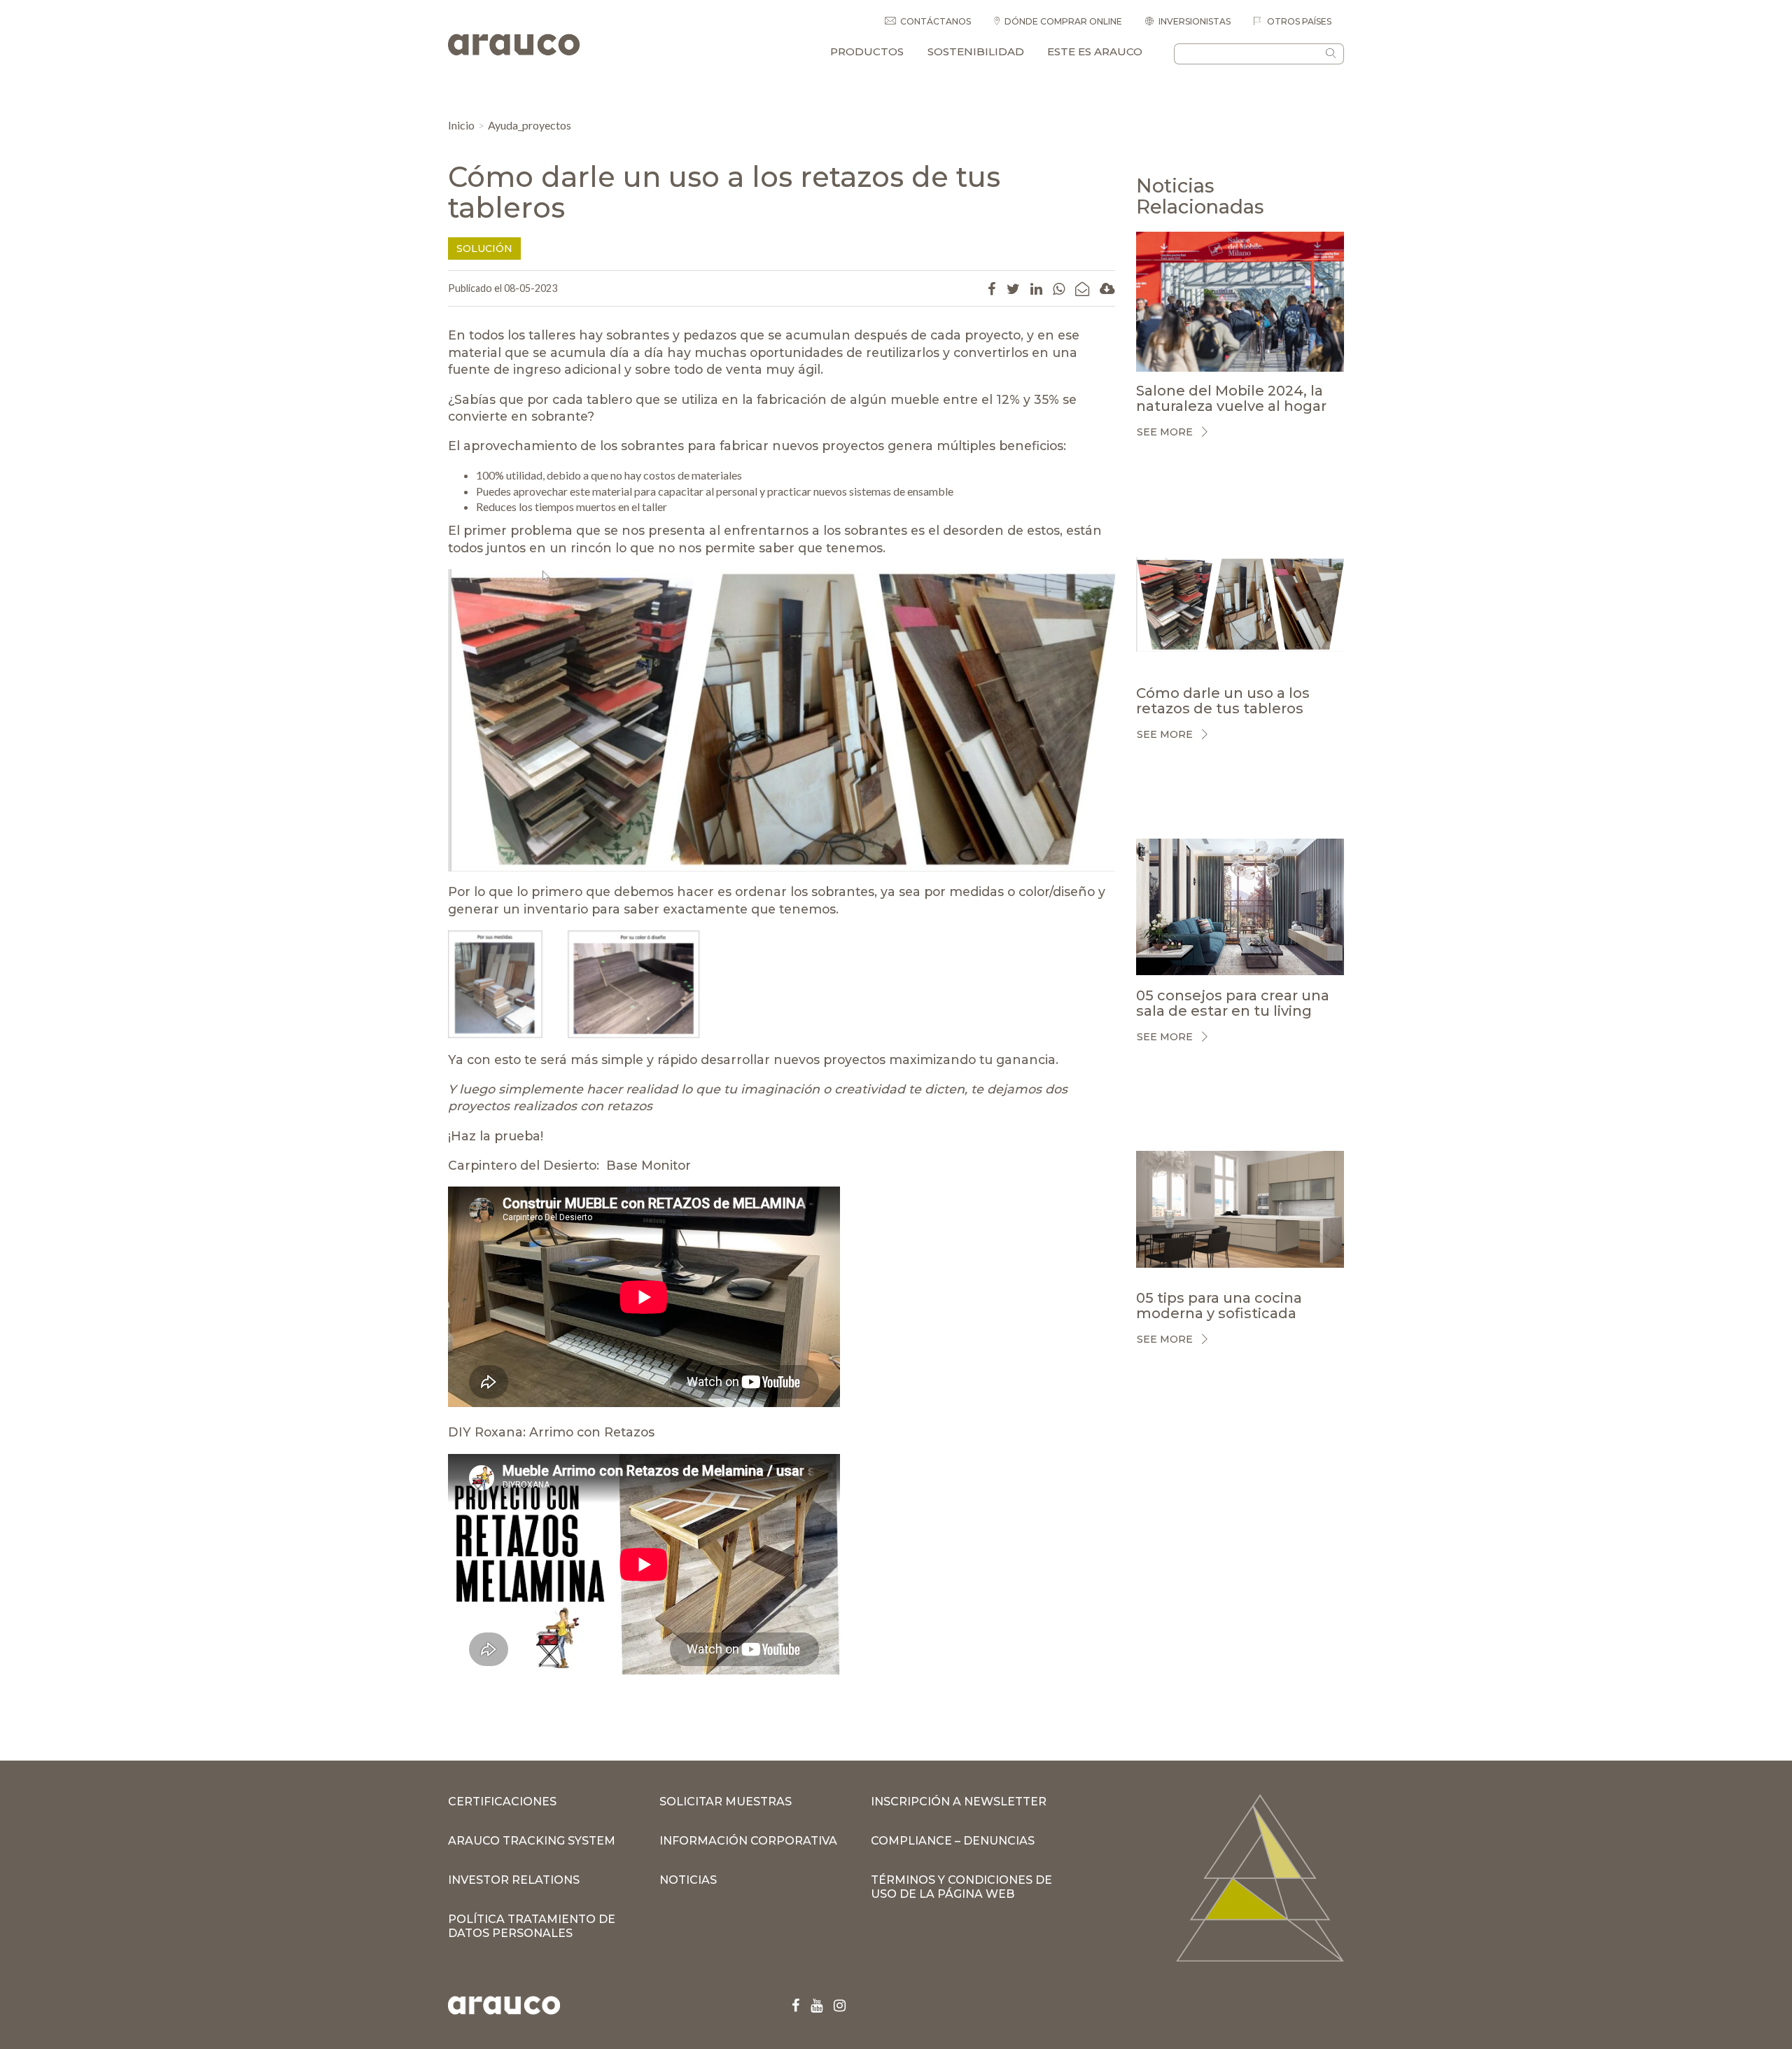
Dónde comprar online (1063, 21)
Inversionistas (1195, 21)
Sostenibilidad (976, 51)
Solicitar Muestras (726, 1802)
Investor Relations (514, 1880)
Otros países (1298, 21)
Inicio (461, 125)
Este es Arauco (1095, 51)
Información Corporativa (748, 1841)
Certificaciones (502, 1802)
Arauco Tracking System (532, 1841)
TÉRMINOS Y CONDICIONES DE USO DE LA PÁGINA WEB (961, 1887)
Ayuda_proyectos (530, 125)
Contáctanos (936, 21)
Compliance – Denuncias (953, 1841)
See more (1165, 432)
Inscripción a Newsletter (959, 1802)
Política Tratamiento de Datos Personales (532, 1926)
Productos (867, 51)
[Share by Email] (1082, 288)
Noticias (688, 1880)
